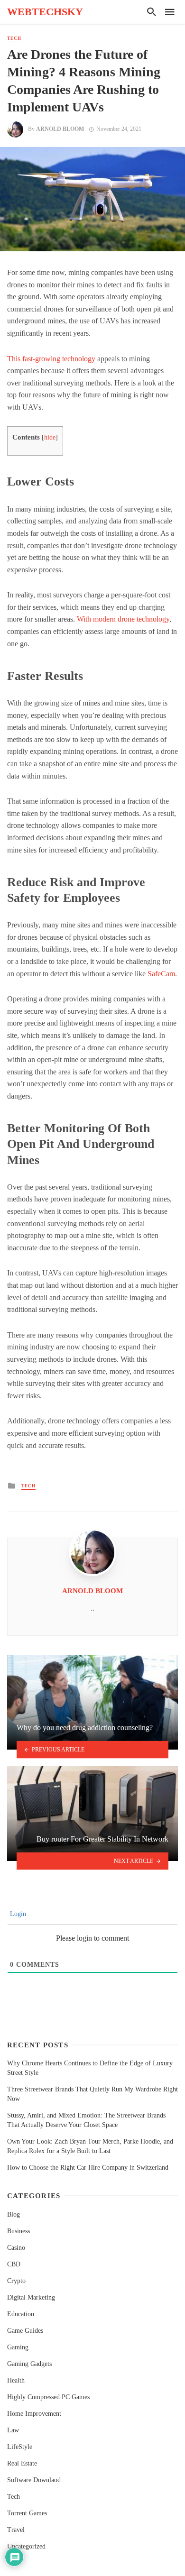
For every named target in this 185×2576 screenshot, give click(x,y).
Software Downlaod (34, 2480)
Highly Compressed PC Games (48, 2397)
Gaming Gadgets (29, 2364)
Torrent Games (27, 2513)
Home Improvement (34, 2414)
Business (18, 2231)
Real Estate (22, 2463)
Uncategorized (26, 2546)
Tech (14, 38)
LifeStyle (20, 2447)
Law (13, 2430)
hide (50, 437)
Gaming (18, 2347)
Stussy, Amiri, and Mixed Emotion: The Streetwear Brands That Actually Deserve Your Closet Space (86, 2120)
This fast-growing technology (51, 359)
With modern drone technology (123, 619)
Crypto (16, 2281)
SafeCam (161, 974)
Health (16, 2380)
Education (21, 2314)
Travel (16, 2530)
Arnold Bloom (60, 129)
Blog (14, 2214)
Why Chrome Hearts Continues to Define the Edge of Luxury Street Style (90, 2068)
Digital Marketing (31, 2297)
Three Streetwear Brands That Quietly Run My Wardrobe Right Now (92, 2094)
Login (17, 1914)
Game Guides (25, 2331)
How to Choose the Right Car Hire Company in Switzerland (88, 2168)
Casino (16, 2248)
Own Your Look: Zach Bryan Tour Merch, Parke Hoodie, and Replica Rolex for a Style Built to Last (90, 2146)
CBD (14, 2264)
